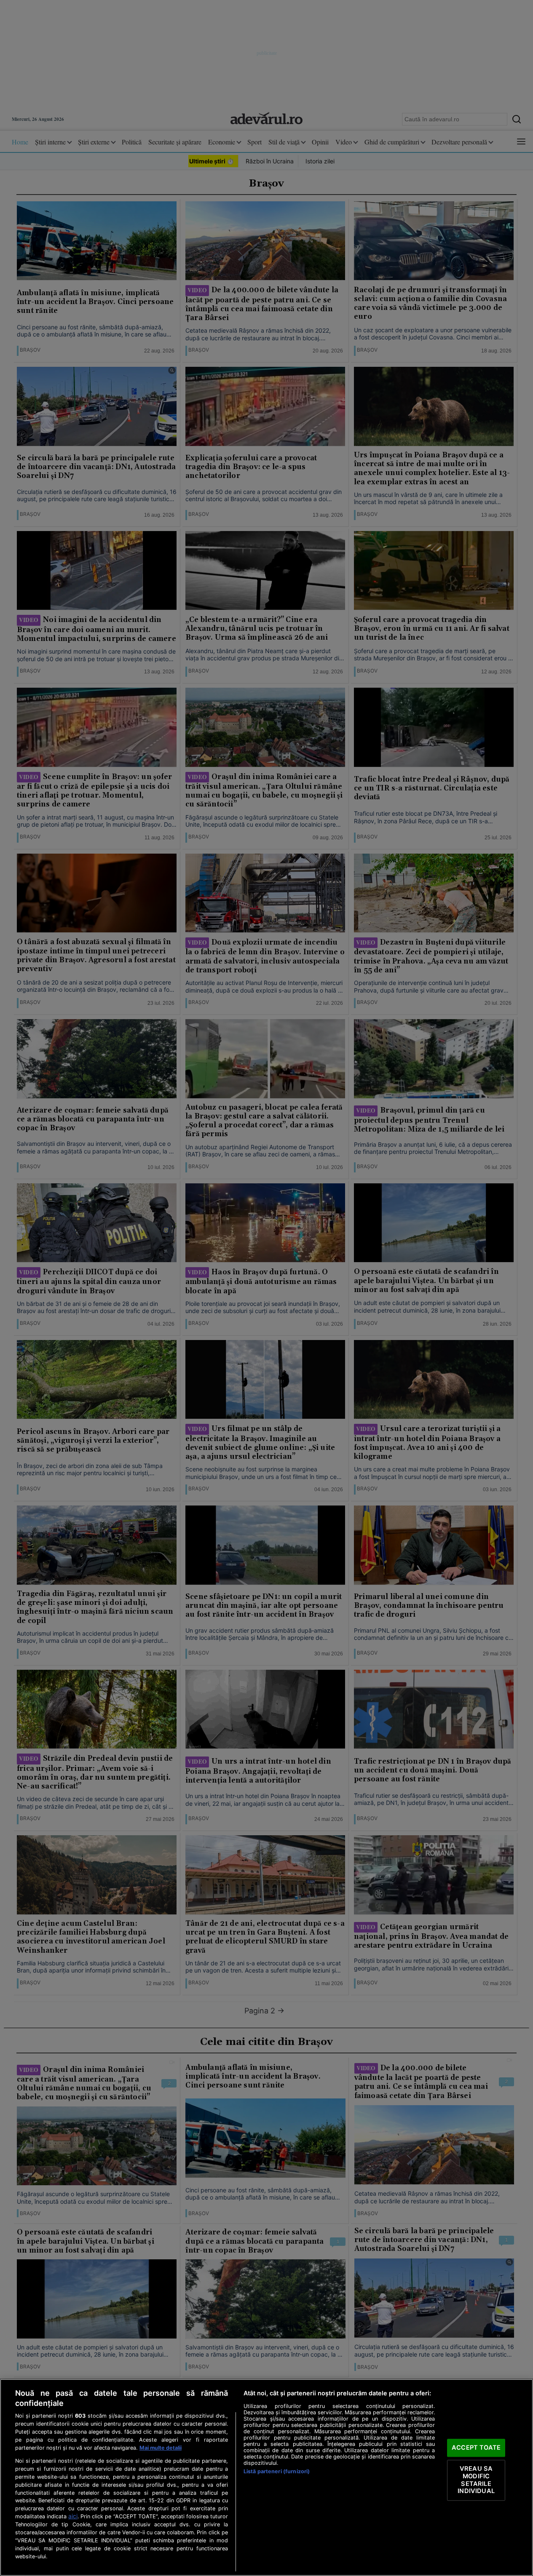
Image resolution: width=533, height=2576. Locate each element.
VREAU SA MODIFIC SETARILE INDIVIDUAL (476, 2480)
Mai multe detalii (161, 2448)
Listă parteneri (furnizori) (277, 2471)
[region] (266, 2477)
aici (73, 2516)
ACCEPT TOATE (476, 2448)
